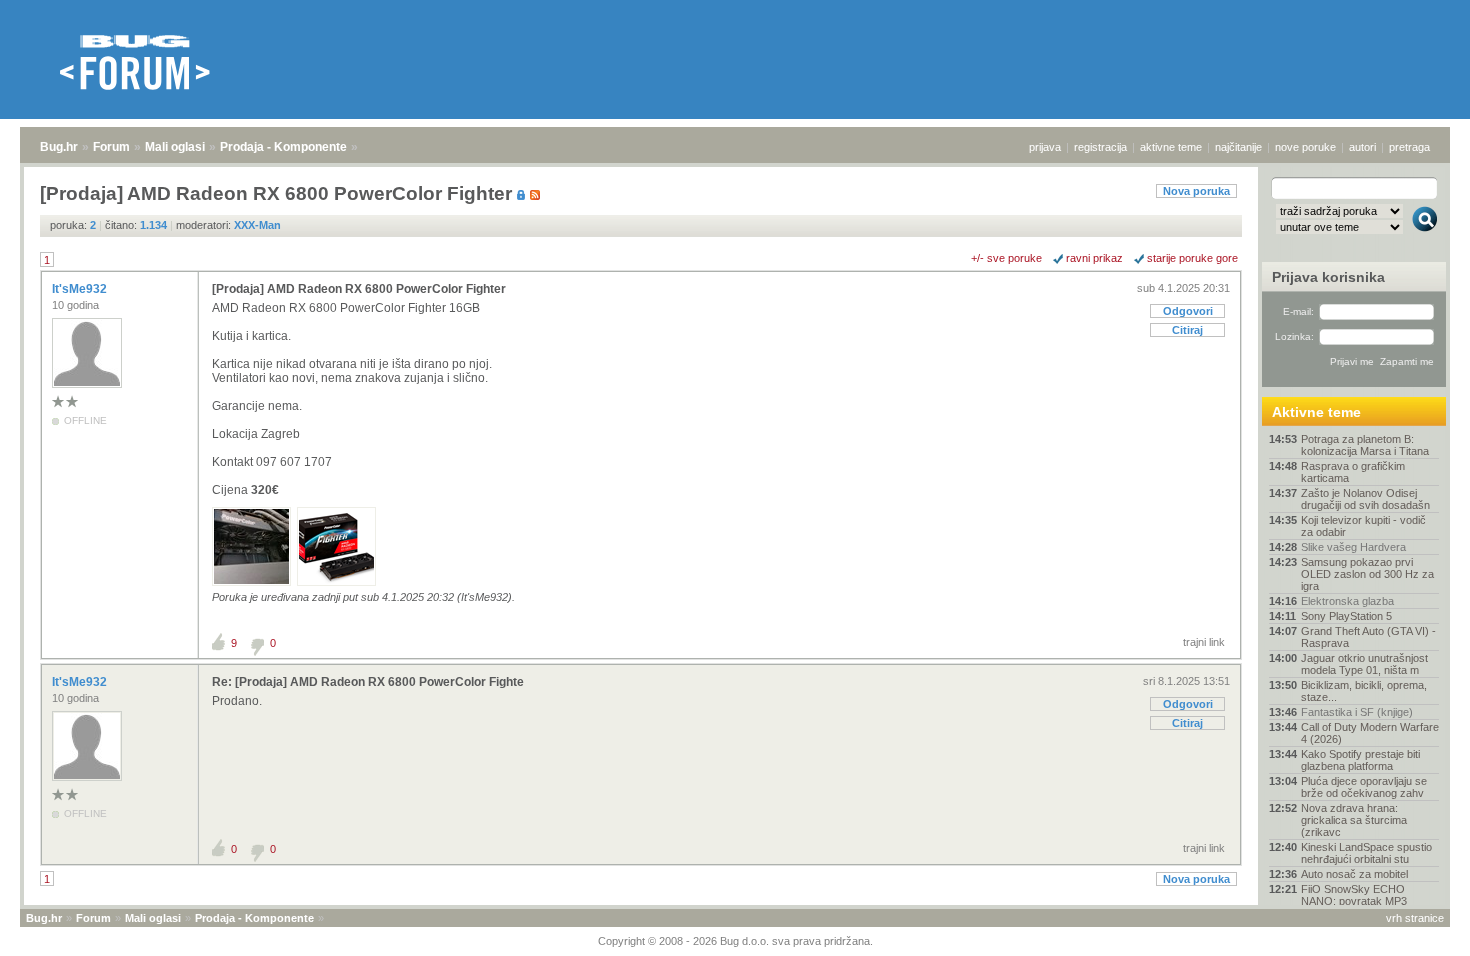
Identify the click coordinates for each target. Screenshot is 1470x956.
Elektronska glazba (1347, 601)
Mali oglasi (175, 147)
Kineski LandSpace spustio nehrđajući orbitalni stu (1366, 853)
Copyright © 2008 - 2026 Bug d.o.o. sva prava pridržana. (735, 941)
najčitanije (1238, 147)
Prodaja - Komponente (283, 147)
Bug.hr (59, 147)
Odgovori (1188, 311)
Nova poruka (1196, 191)
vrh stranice (1415, 918)
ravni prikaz (1094, 258)
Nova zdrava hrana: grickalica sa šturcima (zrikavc (1354, 820)
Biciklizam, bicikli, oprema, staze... (1364, 691)
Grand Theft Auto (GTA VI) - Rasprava (1368, 637)
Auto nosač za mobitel (1354, 874)
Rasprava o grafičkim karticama (1353, 472)
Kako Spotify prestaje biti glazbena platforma (1360, 760)
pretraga (1409, 147)
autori (1362, 147)
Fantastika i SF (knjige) (1357, 712)
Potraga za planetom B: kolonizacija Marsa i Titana (1365, 445)
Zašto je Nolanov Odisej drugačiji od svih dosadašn (1365, 499)
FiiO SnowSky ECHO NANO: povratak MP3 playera (1354, 901)
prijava (1045, 147)
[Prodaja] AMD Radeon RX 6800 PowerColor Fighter (359, 289)
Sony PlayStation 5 (1346, 616)
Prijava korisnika (1328, 277)
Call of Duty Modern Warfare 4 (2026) (1370, 733)
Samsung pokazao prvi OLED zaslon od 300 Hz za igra (1367, 574)
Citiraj (1187, 330)
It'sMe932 (81, 289)
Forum (111, 147)
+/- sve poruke (1006, 258)
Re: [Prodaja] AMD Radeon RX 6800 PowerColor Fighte (368, 682)
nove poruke (1305, 147)
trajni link (1204, 642)
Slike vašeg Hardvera (1353, 547)
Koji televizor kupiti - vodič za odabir (1363, 526)
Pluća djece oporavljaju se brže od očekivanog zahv (1364, 787)
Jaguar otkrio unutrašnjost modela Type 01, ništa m (1364, 664)
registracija (1100, 147)
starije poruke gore (1192, 258)
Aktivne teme (1316, 412)
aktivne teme (1171, 147)
